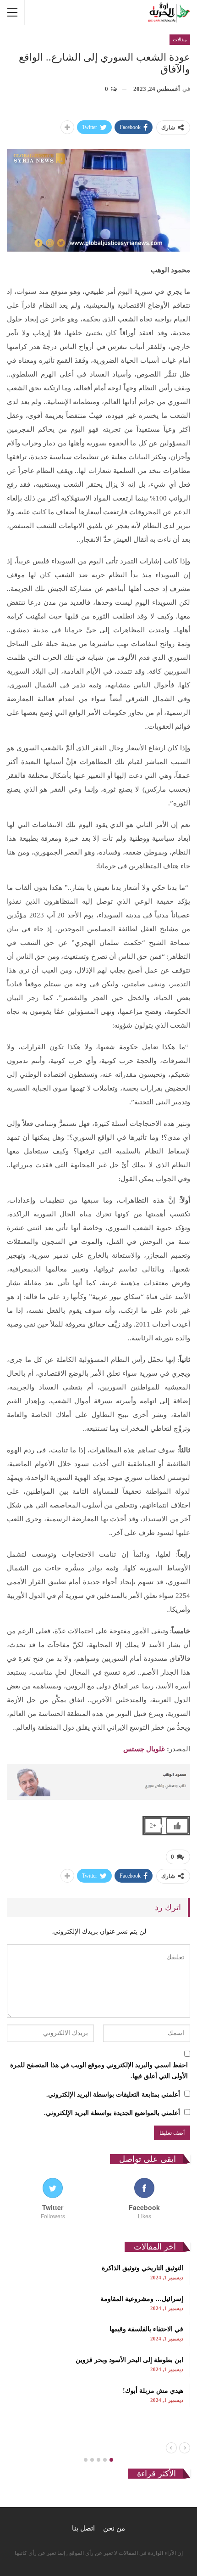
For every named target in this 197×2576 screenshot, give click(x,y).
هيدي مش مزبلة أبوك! (153, 2391)
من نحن (114, 2528)
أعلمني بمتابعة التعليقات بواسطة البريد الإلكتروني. (113, 2095)
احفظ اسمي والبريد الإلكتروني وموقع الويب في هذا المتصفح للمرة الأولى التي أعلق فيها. (99, 2071)
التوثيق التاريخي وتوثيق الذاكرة (142, 2268)
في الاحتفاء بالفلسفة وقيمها (146, 2329)
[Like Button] (177, 1826)
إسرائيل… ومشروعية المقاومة (142, 2299)
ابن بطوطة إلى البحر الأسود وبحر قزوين (129, 2360)
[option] (98, 2334)
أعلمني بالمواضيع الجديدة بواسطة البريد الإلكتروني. (112, 2113)
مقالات (180, 39)
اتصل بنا (83, 2528)
